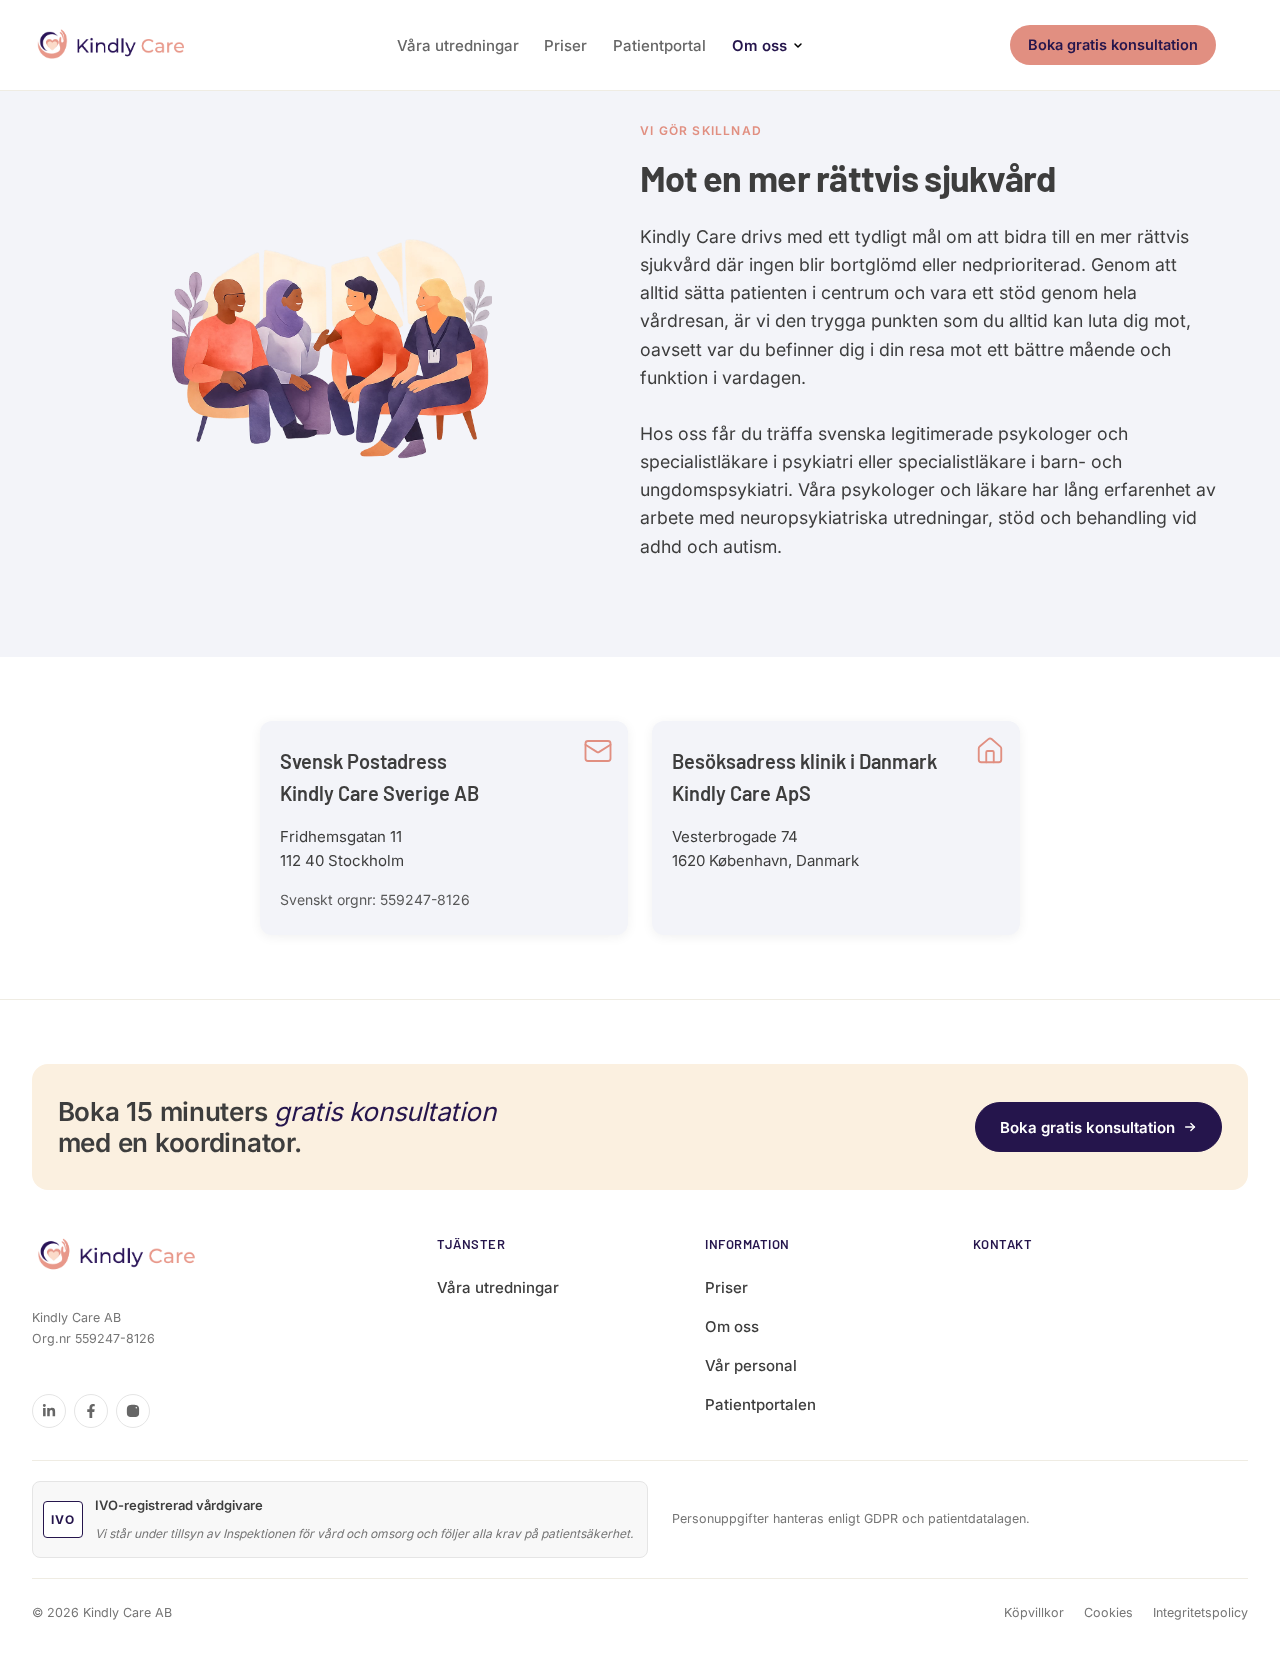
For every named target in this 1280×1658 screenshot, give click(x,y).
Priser (565, 45)
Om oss (759, 45)
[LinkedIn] (49, 1411)
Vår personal (751, 1365)
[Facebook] (91, 1411)
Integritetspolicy (1200, 1612)
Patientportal (659, 45)
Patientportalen (760, 1404)
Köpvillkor (1034, 1612)
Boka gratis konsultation (1113, 44)
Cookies (1108, 1612)
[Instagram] (133, 1411)
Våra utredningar (458, 45)
